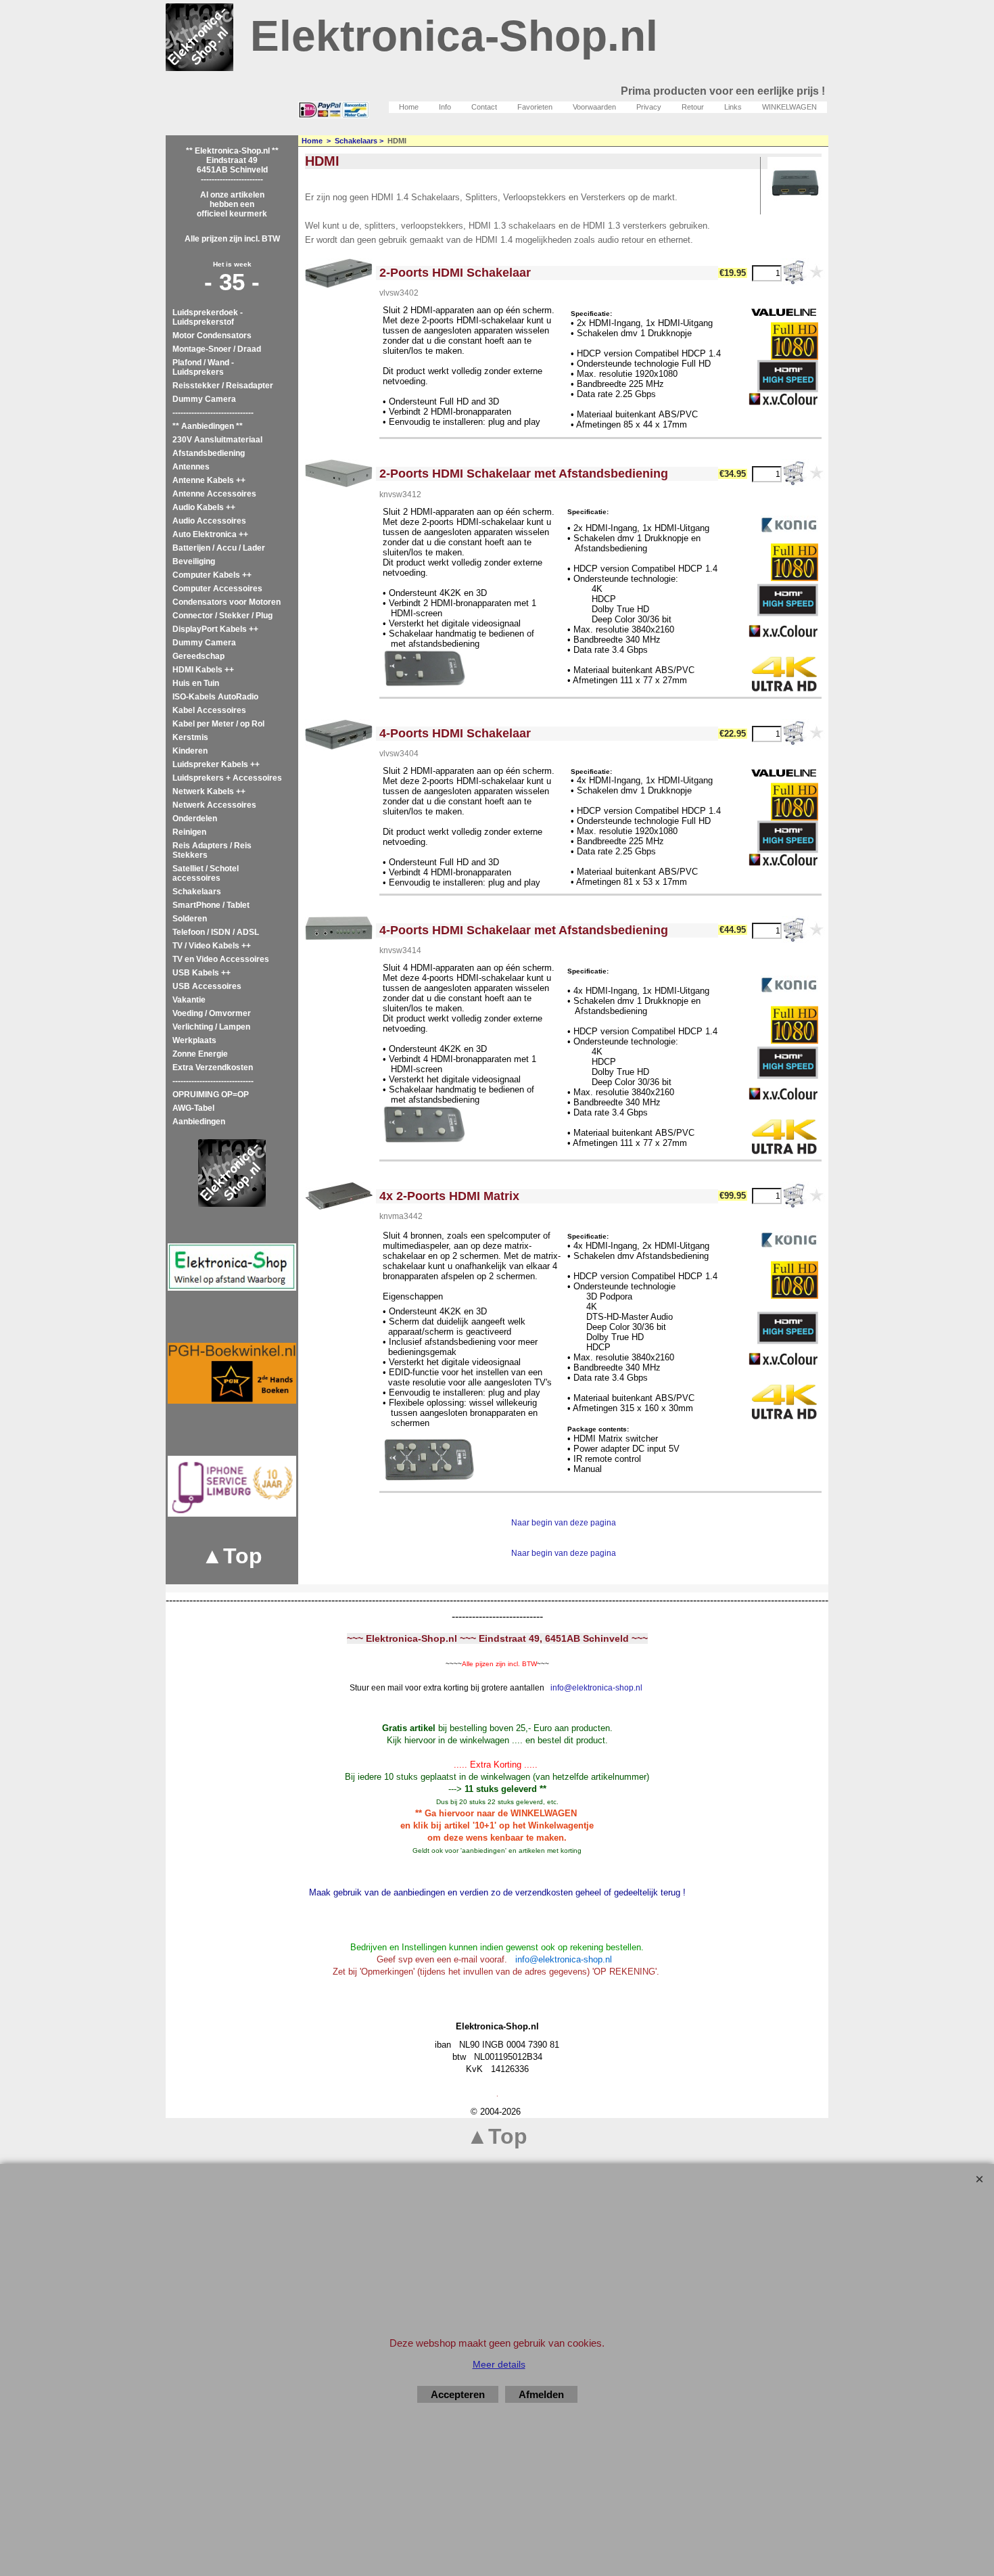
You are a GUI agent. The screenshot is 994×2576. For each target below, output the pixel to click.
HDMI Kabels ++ (203, 670)
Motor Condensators (212, 336)
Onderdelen (195, 819)
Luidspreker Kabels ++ (216, 764)
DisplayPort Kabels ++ (215, 629)
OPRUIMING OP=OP (211, 1095)
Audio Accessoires (209, 521)
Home (409, 107)
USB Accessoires (207, 986)
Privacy (649, 107)
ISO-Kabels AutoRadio (215, 697)
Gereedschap (198, 656)
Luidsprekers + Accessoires (227, 778)
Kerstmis (190, 737)
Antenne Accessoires (214, 494)
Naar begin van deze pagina (564, 1523)
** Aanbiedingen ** (208, 426)
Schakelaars (197, 892)
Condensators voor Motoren (227, 602)
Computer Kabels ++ (212, 575)
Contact (484, 107)
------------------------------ (213, 413)
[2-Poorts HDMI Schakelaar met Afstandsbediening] (339, 474)
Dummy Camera (204, 399)
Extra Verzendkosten (213, 1067)
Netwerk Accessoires (214, 805)
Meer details (499, 2364)
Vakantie (189, 1000)
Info (445, 107)
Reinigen (189, 832)
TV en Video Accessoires (221, 959)
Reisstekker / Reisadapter (223, 386)
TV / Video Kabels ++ (212, 946)
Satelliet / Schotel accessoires (206, 873)
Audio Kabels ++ (204, 507)
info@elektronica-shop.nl (596, 1688)
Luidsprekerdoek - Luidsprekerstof (208, 317)
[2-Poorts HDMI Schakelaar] (339, 273)
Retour (693, 107)
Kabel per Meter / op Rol (218, 724)
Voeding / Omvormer (212, 1013)
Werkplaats (194, 1040)
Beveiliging (194, 561)
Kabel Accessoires (209, 710)
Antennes (191, 467)
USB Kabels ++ (202, 973)
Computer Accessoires (217, 589)
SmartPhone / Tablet (211, 905)
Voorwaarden (594, 107)
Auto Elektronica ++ (210, 534)
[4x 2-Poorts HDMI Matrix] (339, 1196)
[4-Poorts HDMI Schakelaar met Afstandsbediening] (339, 928)
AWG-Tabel (193, 1108)
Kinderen (190, 751)
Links (733, 107)
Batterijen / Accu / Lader (219, 548)
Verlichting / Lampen (211, 1027)
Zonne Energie (200, 1054)
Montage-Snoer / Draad (217, 349)
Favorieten (535, 107)
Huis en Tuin (196, 683)
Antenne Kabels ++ (209, 480)
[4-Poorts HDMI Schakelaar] (339, 735)
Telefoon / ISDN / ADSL (216, 932)
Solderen (190, 919)
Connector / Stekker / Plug (222, 616)
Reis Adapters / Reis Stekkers (212, 850)
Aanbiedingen (199, 1122)
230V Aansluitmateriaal (217, 440)
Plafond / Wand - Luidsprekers (203, 367)
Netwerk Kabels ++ (209, 791)
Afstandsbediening (209, 453)
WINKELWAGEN (789, 107)
